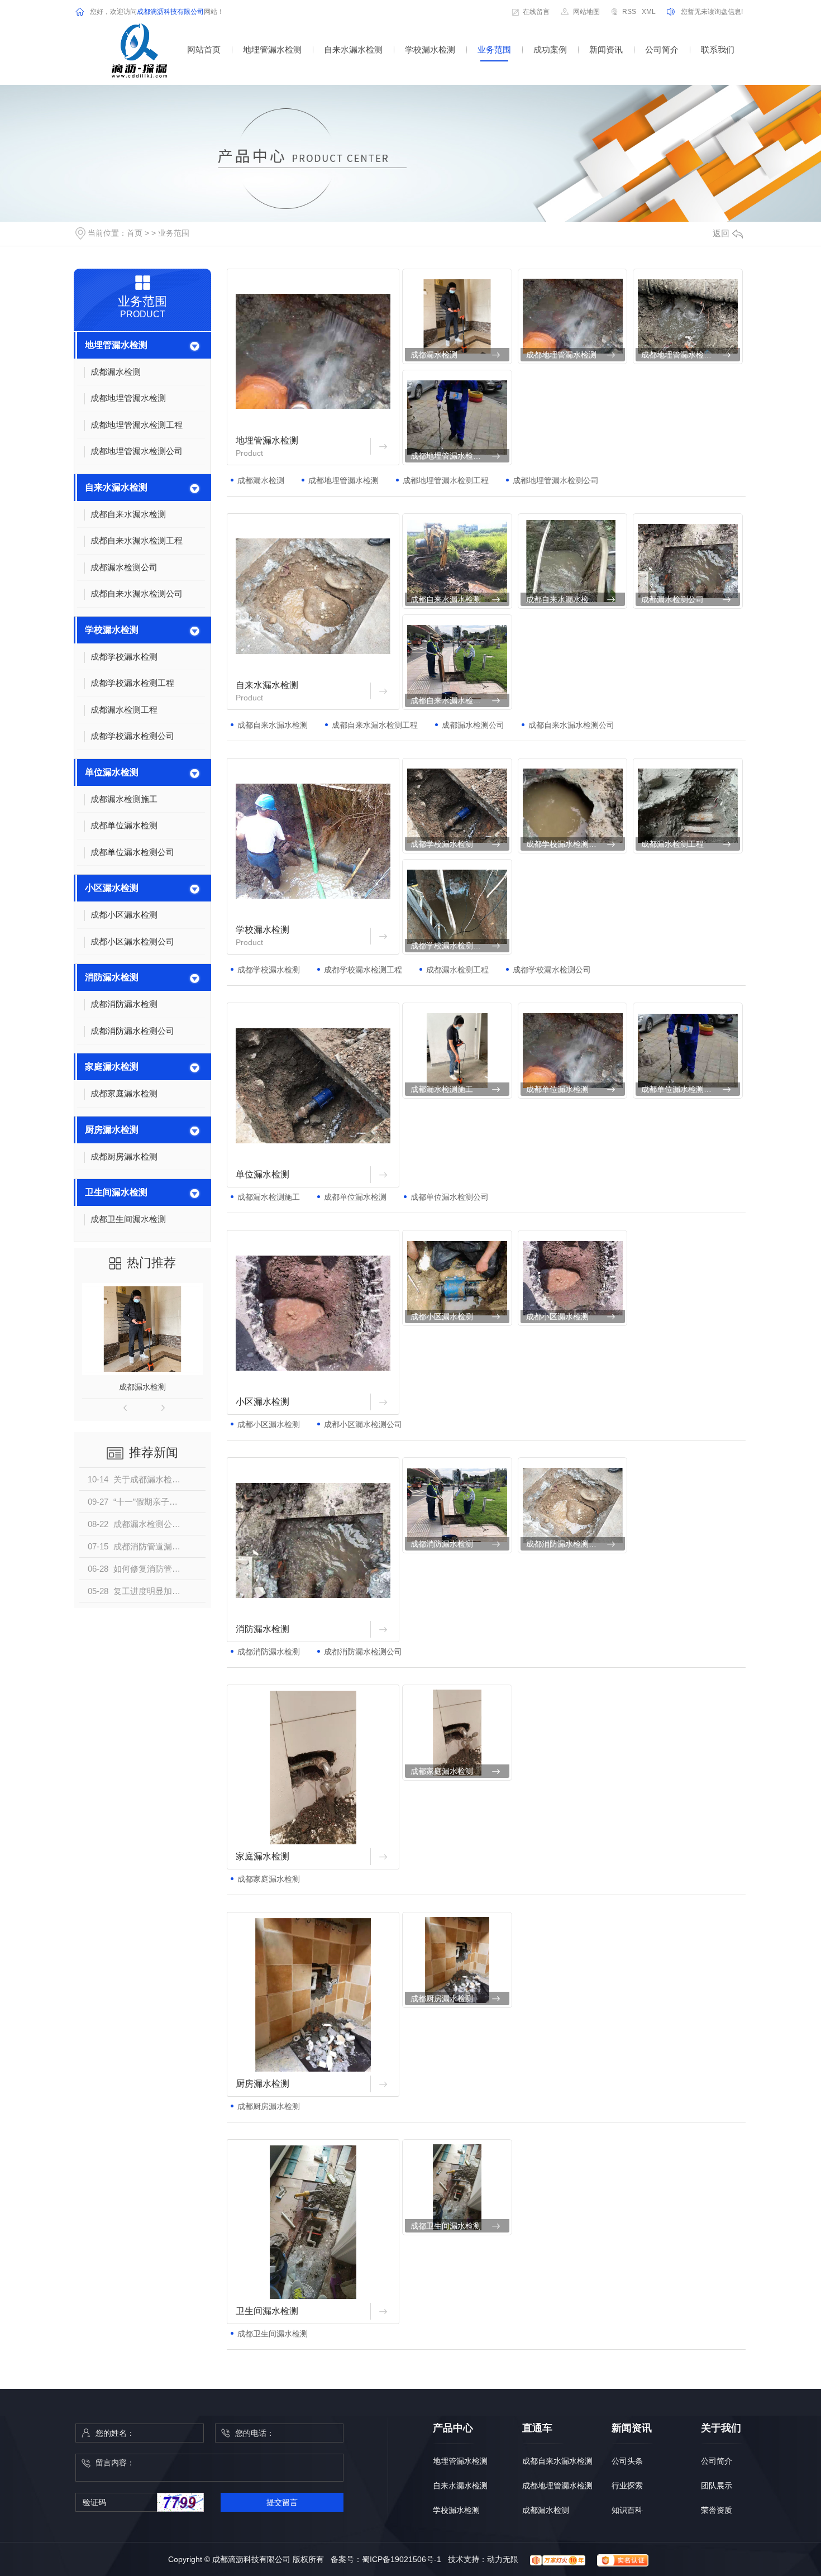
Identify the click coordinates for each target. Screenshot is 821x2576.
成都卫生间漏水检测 (446, 2226)
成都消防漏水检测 (442, 1544)
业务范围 (494, 49)
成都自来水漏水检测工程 (569, 599)
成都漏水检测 (142, 1387)
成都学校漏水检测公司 (450, 946)
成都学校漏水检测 (442, 844)
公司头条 (627, 2461)
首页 (135, 233)
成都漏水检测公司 (672, 599)
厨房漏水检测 (112, 1130)
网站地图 (586, 12)
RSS (629, 12)
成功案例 (550, 49)
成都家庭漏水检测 (442, 1771)
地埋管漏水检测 (272, 49)
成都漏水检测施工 (442, 1089)
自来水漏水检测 (353, 49)
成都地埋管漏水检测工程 (684, 355)
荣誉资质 (717, 2510)
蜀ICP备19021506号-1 (402, 2559)
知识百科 (627, 2510)
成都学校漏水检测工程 (565, 844)
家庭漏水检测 (112, 1067)
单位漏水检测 (112, 772)
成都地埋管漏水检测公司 (454, 456)
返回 (721, 233)
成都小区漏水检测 (442, 1316)
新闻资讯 (606, 49)
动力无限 (503, 2559)
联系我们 (718, 49)
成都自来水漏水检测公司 (454, 700)
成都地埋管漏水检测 (561, 355)
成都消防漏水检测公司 (565, 1544)
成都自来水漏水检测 (446, 599)
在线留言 (536, 12)
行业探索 (627, 2486)
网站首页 (204, 49)
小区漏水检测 (112, 888)
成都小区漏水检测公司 (565, 1316)
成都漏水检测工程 (672, 844)
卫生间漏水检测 (116, 1192)
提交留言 (282, 2502)
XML (649, 12)
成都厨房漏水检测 (442, 1998)
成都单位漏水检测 (557, 1089)
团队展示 (717, 2486)
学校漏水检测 (430, 49)
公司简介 (662, 49)
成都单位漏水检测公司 (680, 1089)
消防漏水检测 (112, 977)
